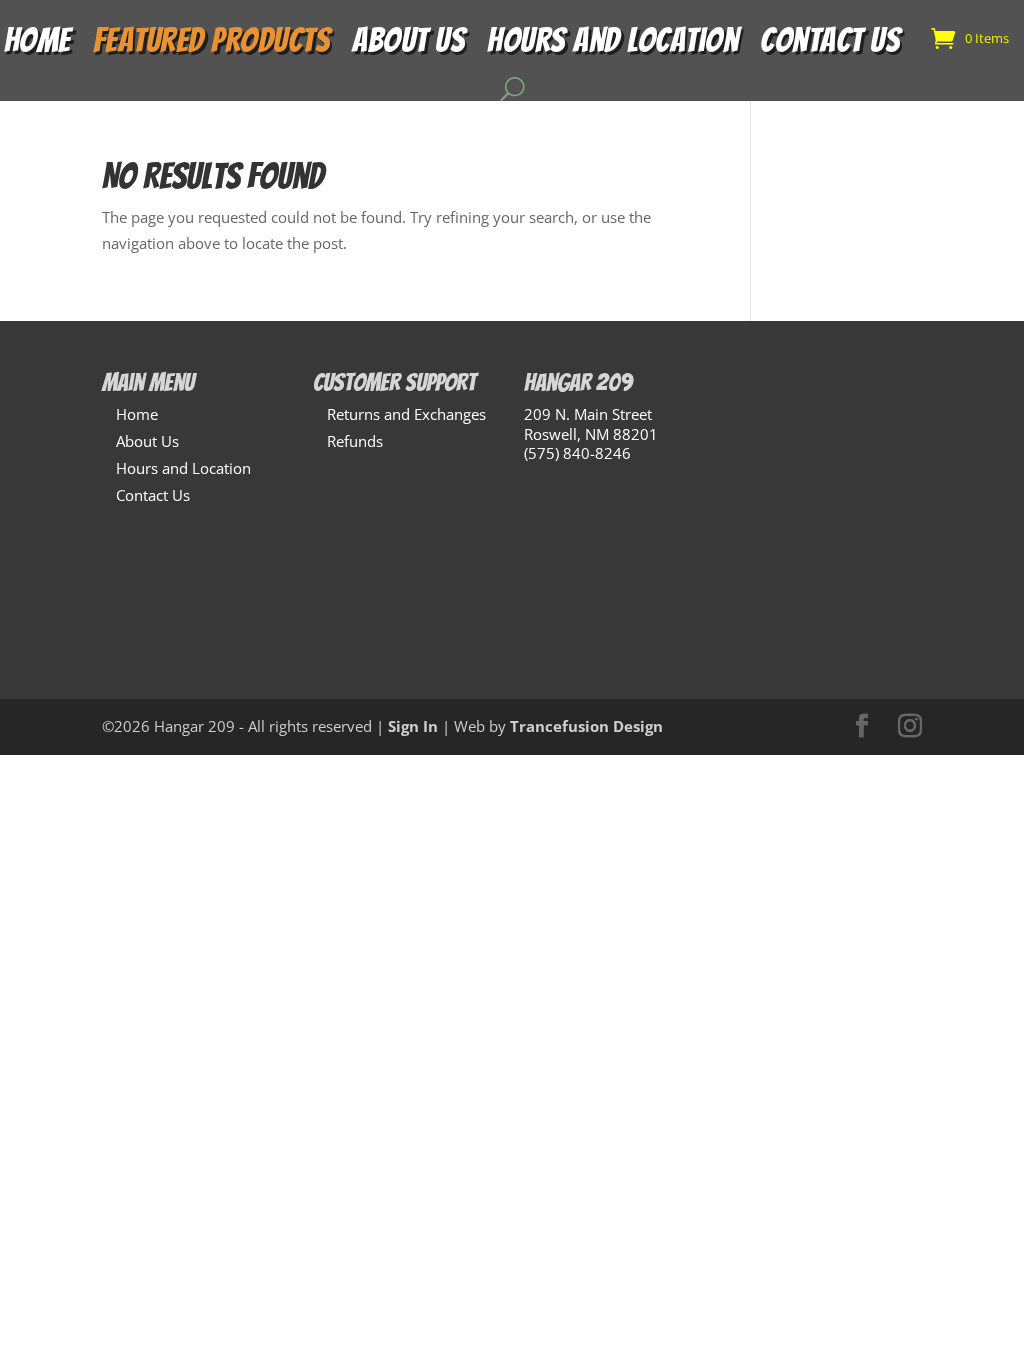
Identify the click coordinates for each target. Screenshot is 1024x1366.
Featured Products (212, 45)
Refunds (355, 441)
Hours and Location (612, 45)
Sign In (413, 726)
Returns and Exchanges (406, 414)
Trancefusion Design (586, 726)
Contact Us (830, 45)
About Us (408, 45)
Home (37, 45)
